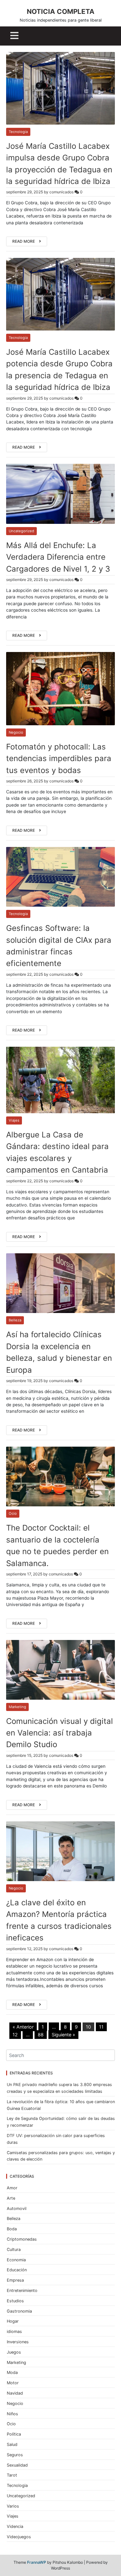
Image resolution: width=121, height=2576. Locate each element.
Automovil (17, 2209)
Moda (12, 2372)
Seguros (15, 2455)
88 (41, 2035)
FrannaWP (37, 2562)
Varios (13, 2506)
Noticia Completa (61, 11)
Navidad (15, 2393)
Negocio (16, 732)
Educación (17, 2270)
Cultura (14, 2250)
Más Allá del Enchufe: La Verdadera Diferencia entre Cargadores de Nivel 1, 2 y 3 (58, 557)
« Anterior (23, 2027)
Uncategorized (21, 531)
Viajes (14, 1120)
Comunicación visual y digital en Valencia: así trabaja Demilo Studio (60, 1733)
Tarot (12, 2475)
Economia (16, 2260)
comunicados (61, 192)
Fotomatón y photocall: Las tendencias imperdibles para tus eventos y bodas (59, 759)
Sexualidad (17, 2465)
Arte (11, 2198)
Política (14, 2434)
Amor (12, 2188)
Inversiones (18, 2342)
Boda (12, 2229)
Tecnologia (18, 132)
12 (15, 2035)
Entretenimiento (22, 2291)
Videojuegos (19, 2537)
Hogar (13, 2321)
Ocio (13, 1513)
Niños (12, 2414)
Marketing (17, 1707)
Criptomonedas (22, 2239)
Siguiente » (63, 2035)
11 (101, 2027)
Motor (13, 2383)
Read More (24, 241)
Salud (12, 2444)
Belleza (15, 1320)
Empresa (15, 2280)
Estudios (15, 2301)
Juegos (14, 2352)
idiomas (14, 2332)
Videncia (15, 2526)
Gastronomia (19, 2311)
